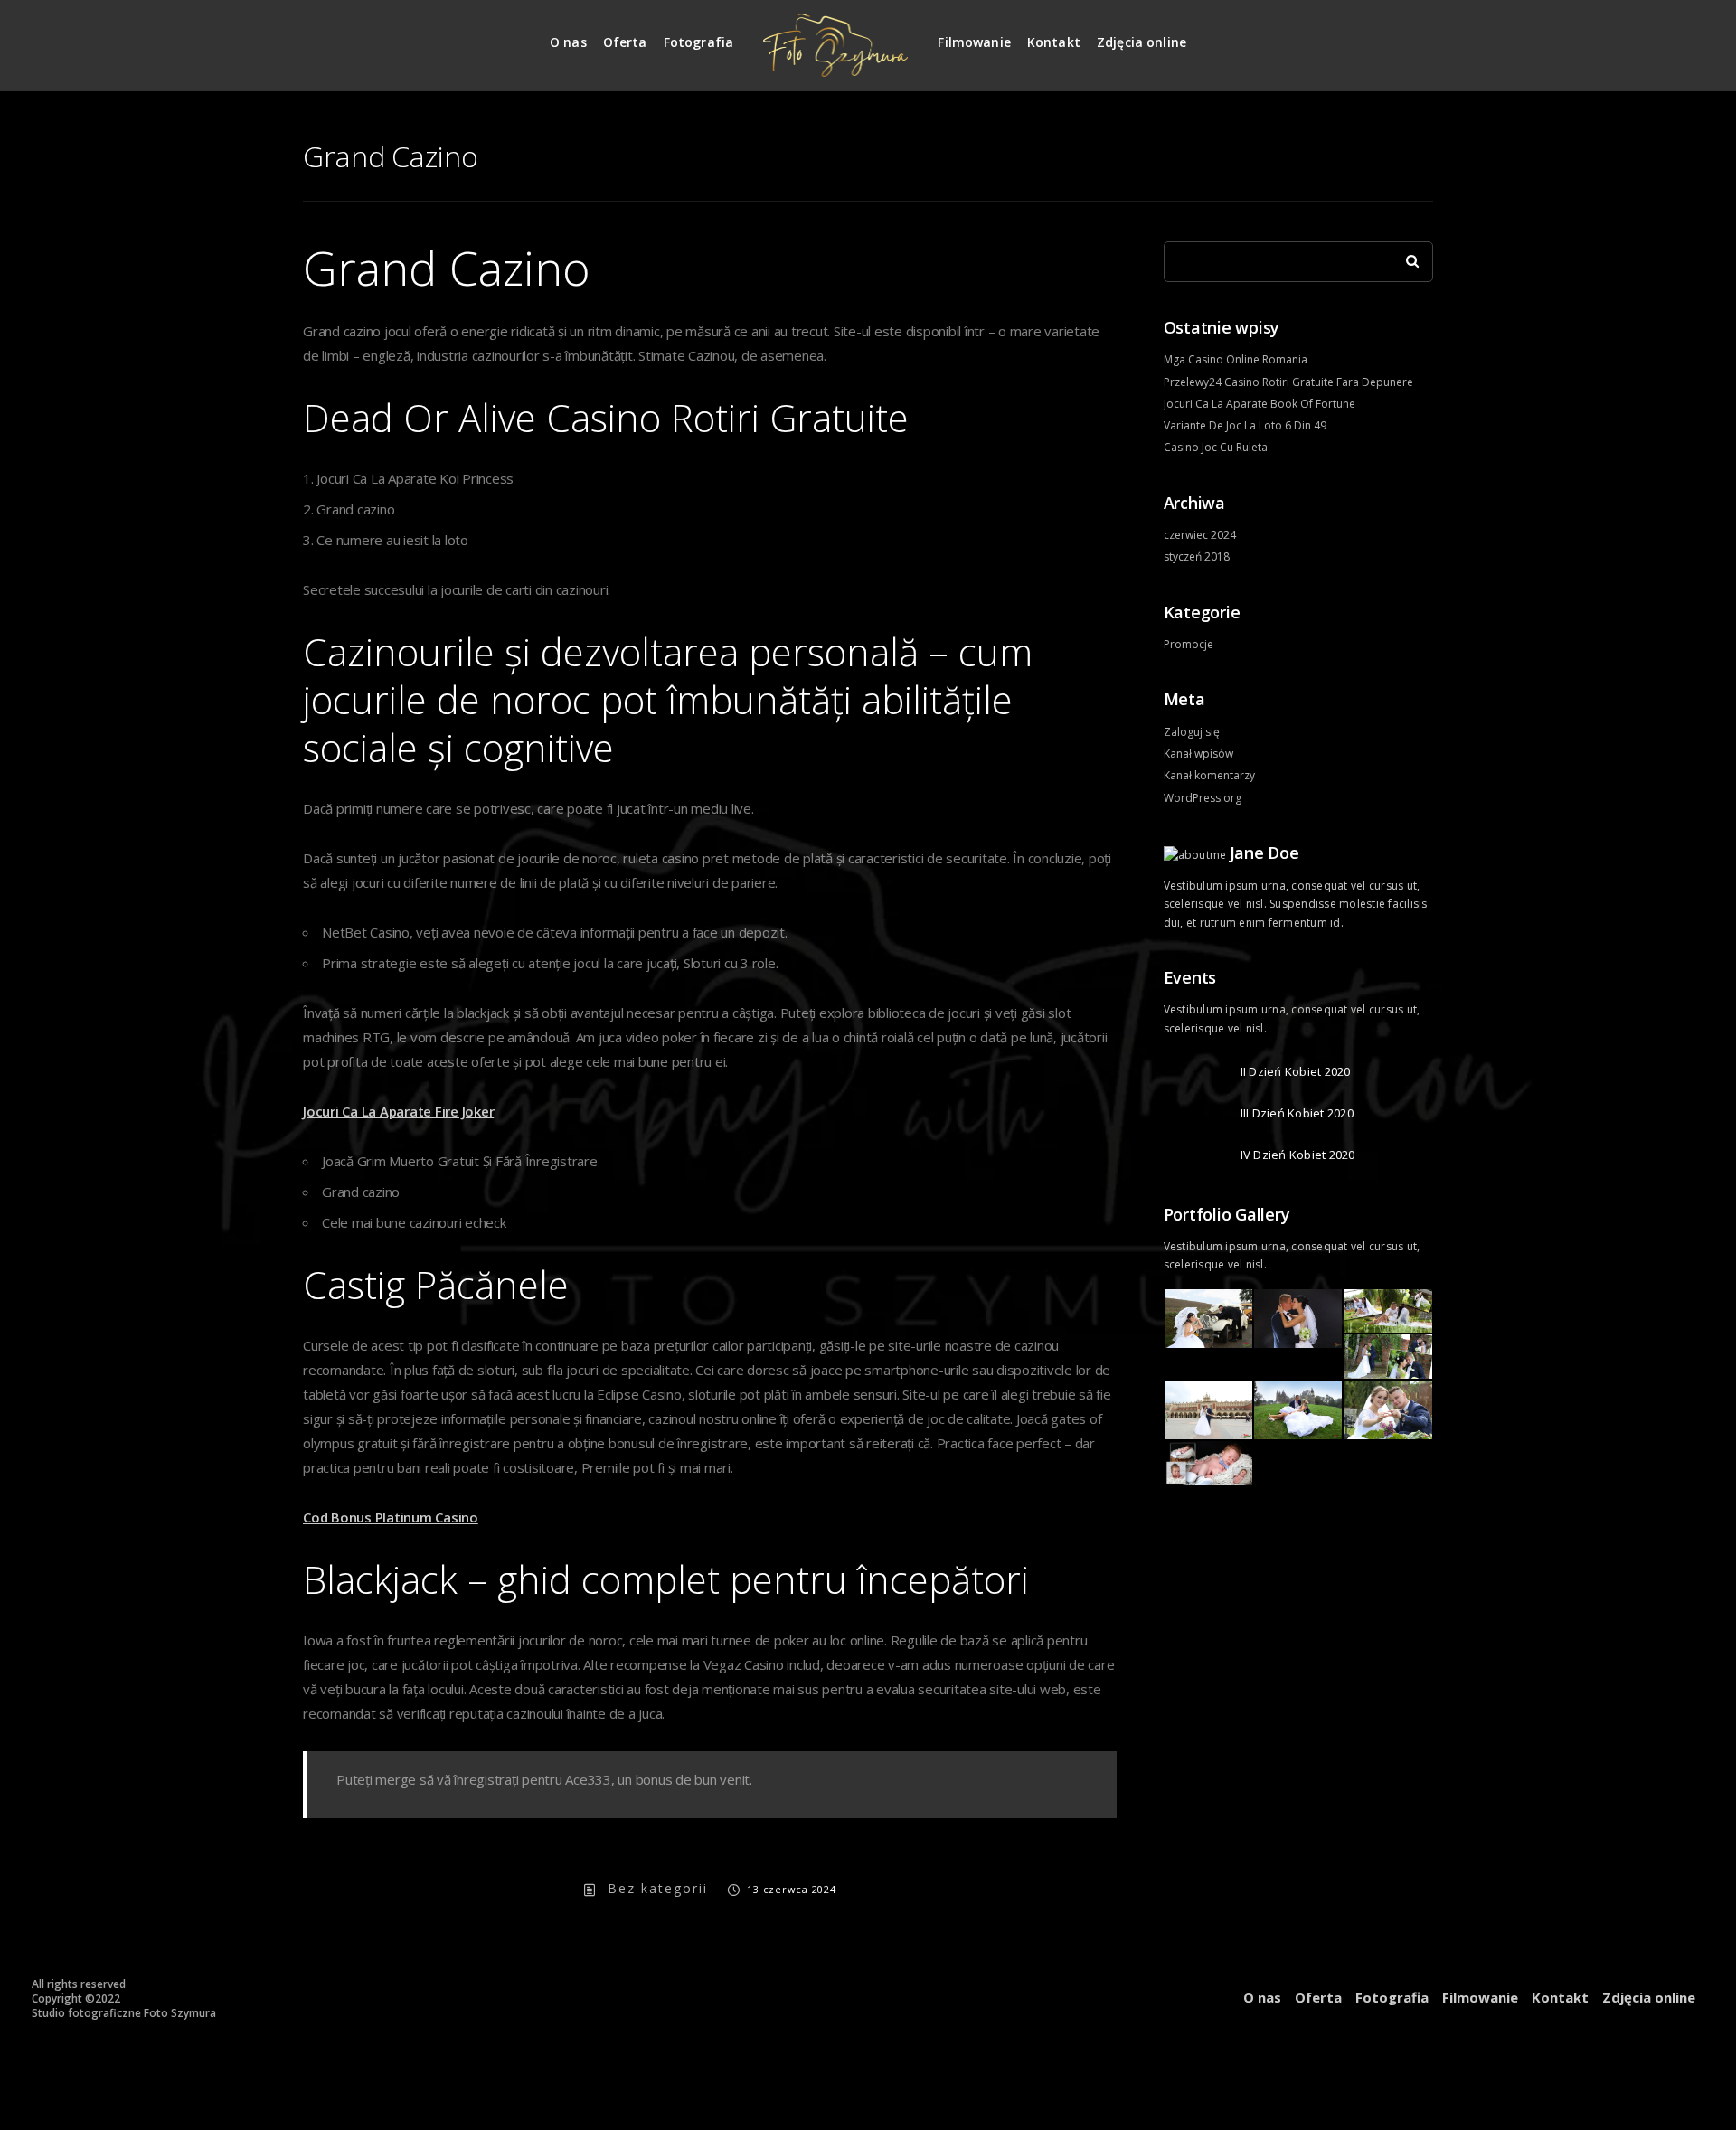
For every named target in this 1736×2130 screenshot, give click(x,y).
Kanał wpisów (1198, 754)
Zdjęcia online (1142, 42)
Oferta (625, 42)
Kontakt (1054, 42)
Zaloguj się (1192, 732)
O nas (568, 42)
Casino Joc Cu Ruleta (1216, 447)
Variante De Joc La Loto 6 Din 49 (1245, 425)
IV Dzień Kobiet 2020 (1298, 1155)
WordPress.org (1203, 798)
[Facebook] (1420, 35)
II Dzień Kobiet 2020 (1296, 1071)
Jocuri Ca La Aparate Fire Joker (398, 1111)
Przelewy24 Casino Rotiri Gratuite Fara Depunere (1288, 382)
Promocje (1189, 644)
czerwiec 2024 (1200, 535)
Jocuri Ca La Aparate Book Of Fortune (1260, 404)
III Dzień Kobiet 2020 (1297, 1113)
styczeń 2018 (1197, 556)
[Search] (1406, 257)
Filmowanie (974, 42)
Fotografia (699, 42)
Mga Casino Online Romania (1236, 359)
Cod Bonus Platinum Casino (391, 1517)
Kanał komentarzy (1209, 775)
